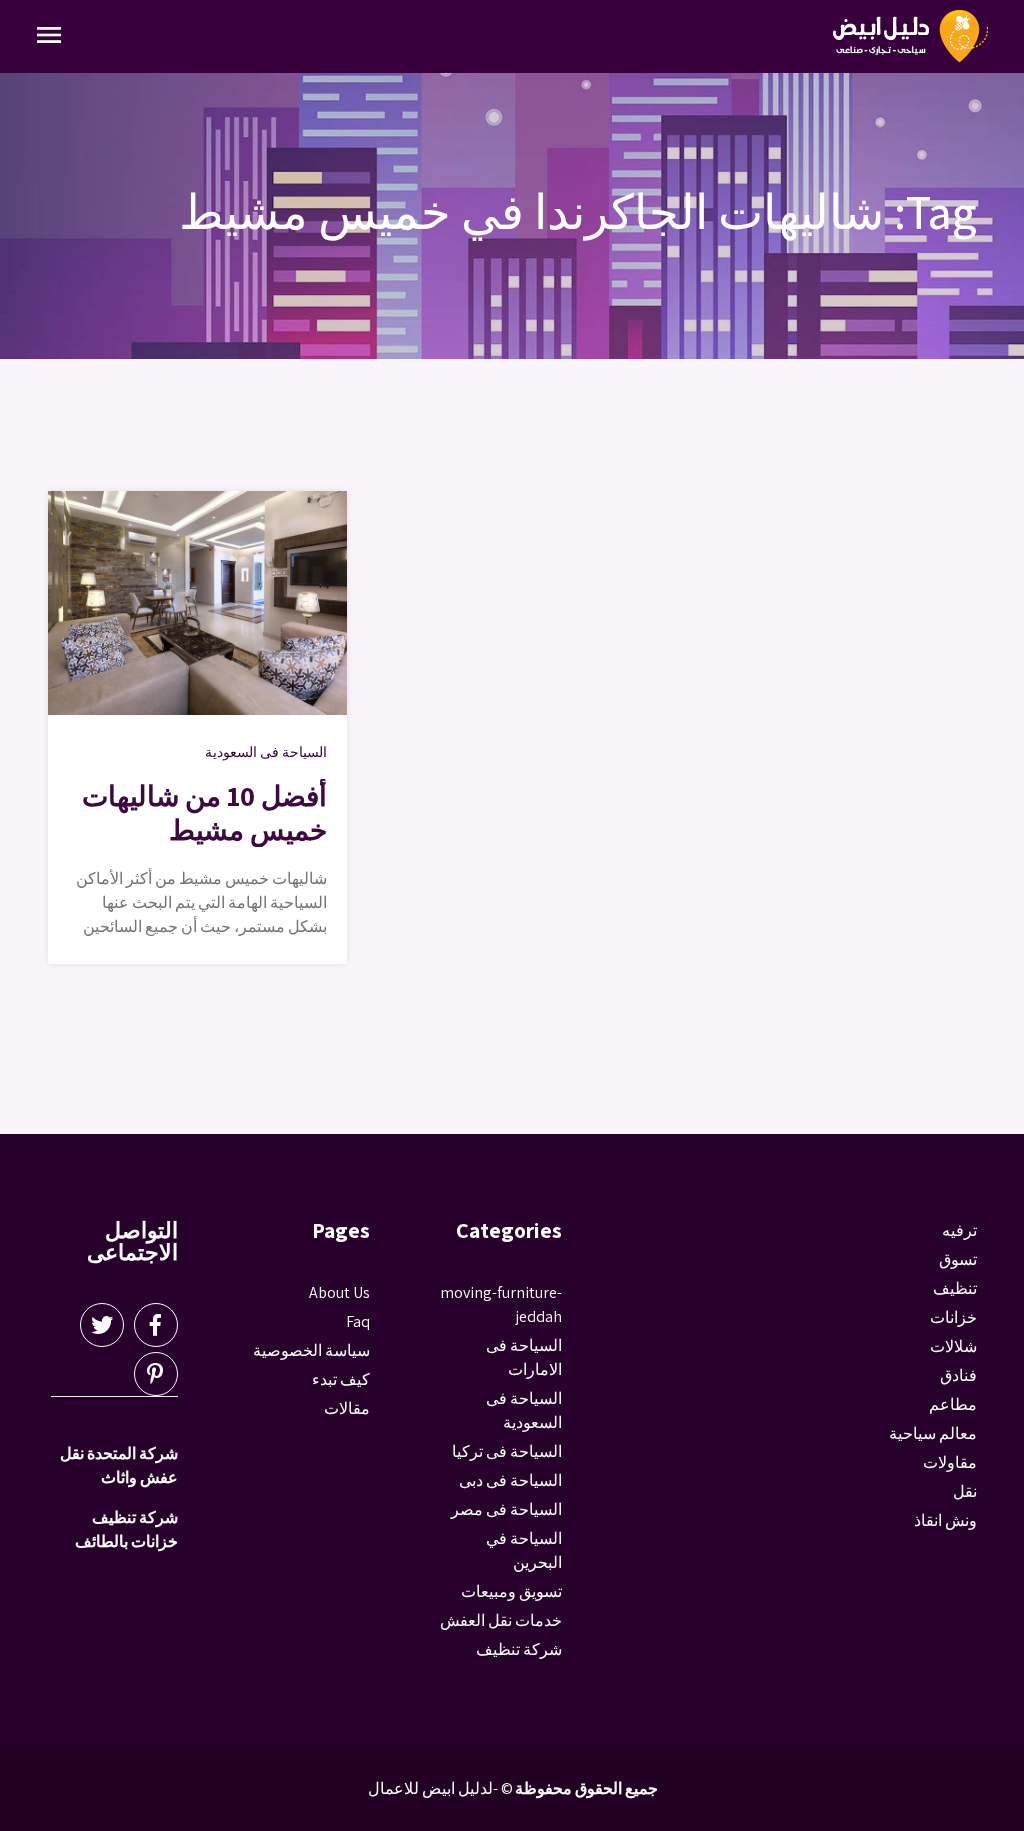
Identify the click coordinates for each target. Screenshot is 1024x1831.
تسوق (958, 1259)
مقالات (347, 1408)
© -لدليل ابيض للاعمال (440, 1788)
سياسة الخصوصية (311, 1350)
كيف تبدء (341, 1379)
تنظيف (955, 1288)
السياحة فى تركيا (507, 1451)
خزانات (953, 1317)
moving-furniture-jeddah (501, 1304)
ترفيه (959, 1230)
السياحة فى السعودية (266, 752)
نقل (965, 1491)
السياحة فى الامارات (524, 1357)
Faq (358, 1321)
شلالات (953, 1346)
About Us (339, 1292)
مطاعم (953, 1404)
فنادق (958, 1375)
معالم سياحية (933, 1433)
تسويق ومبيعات (511, 1591)
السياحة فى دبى (510, 1480)
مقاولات (950, 1462)
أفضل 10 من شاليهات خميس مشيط (204, 812)
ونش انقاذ (945, 1520)
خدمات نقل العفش (501, 1620)
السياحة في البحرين (524, 1550)
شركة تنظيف (519, 1649)
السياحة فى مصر (506, 1509)
